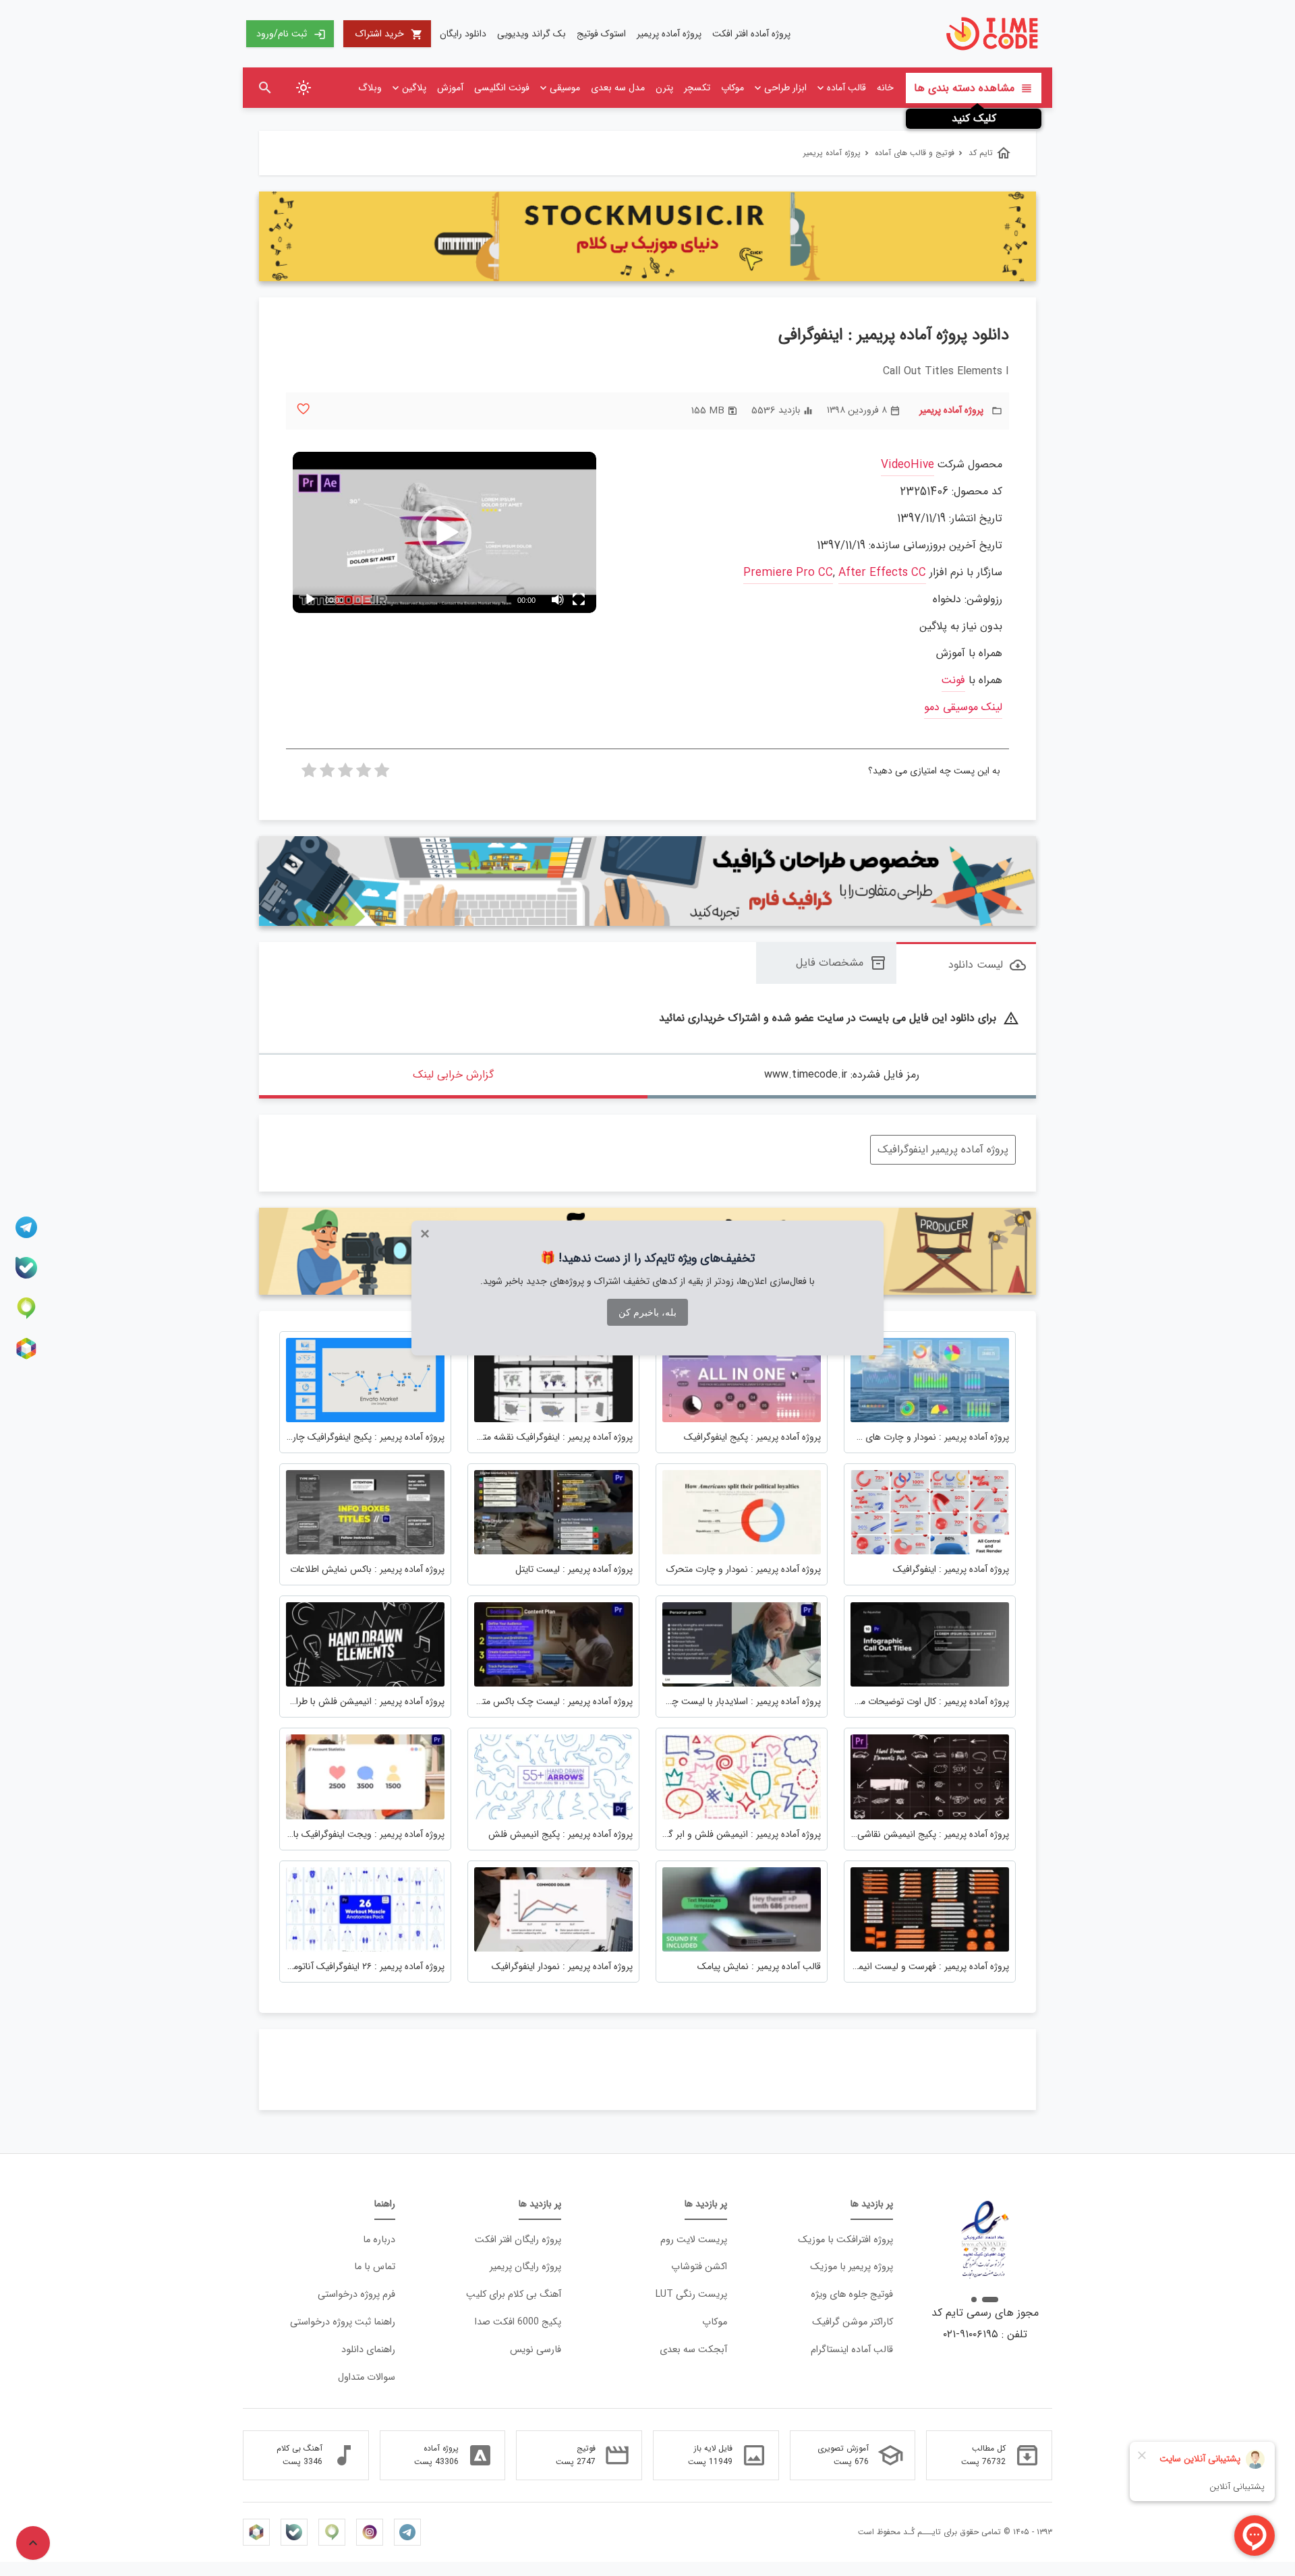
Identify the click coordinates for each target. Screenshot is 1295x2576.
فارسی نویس (536, 2350)
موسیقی (565, 88)
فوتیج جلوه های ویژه (852, 2294)
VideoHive (908, 465)
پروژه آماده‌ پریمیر (669, 34)
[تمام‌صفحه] (579, 599)
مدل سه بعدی (618, 88)
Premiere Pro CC (788, 573)
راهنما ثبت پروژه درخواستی (343, 2322)
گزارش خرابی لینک (453, 1075)
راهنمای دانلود (368, 2350)
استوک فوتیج (601, 34)
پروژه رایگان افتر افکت (518, 2240)
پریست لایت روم (694, 2240)
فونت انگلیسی (502, 88)
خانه (885, 88)
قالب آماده (846, 88)
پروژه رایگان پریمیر (525, 2267)
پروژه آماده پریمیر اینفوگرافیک (943, 1149)
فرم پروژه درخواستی (356, 2294)
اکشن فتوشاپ (699, 2267)
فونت (953, 681)
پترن (664, 88)
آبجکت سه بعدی (693, 2350)
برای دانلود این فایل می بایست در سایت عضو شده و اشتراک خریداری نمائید (839, 1019)
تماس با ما (375, 2267)
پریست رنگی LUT (691, 2294)
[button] (444, 533)
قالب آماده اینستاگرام (852, 2350)
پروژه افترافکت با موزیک (845, 2240)
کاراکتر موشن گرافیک (853, 2322)
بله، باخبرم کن (647, 1312)
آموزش (450, 88)
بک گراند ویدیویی (531, 34)
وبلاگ (370, 88)
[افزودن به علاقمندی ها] (303, 409)
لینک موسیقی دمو (963, 708)
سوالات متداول (367, 2377)
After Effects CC (882, 573)
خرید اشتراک (389, 34)
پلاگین (414, 88)
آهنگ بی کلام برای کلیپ (514, 2294)
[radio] (382, 774)
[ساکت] (557, 599)
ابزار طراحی (785, 88)
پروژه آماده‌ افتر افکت (751, 34)
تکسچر (697, 88)
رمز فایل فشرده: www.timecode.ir (842, 1075)
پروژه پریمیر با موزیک (852, 2267)
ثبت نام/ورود (291, 34)
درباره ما (379, 2240)
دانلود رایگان (463, 34)
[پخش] (310, 599)
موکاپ (732, 88)
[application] (444, 532)
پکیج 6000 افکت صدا (518, 2322)
